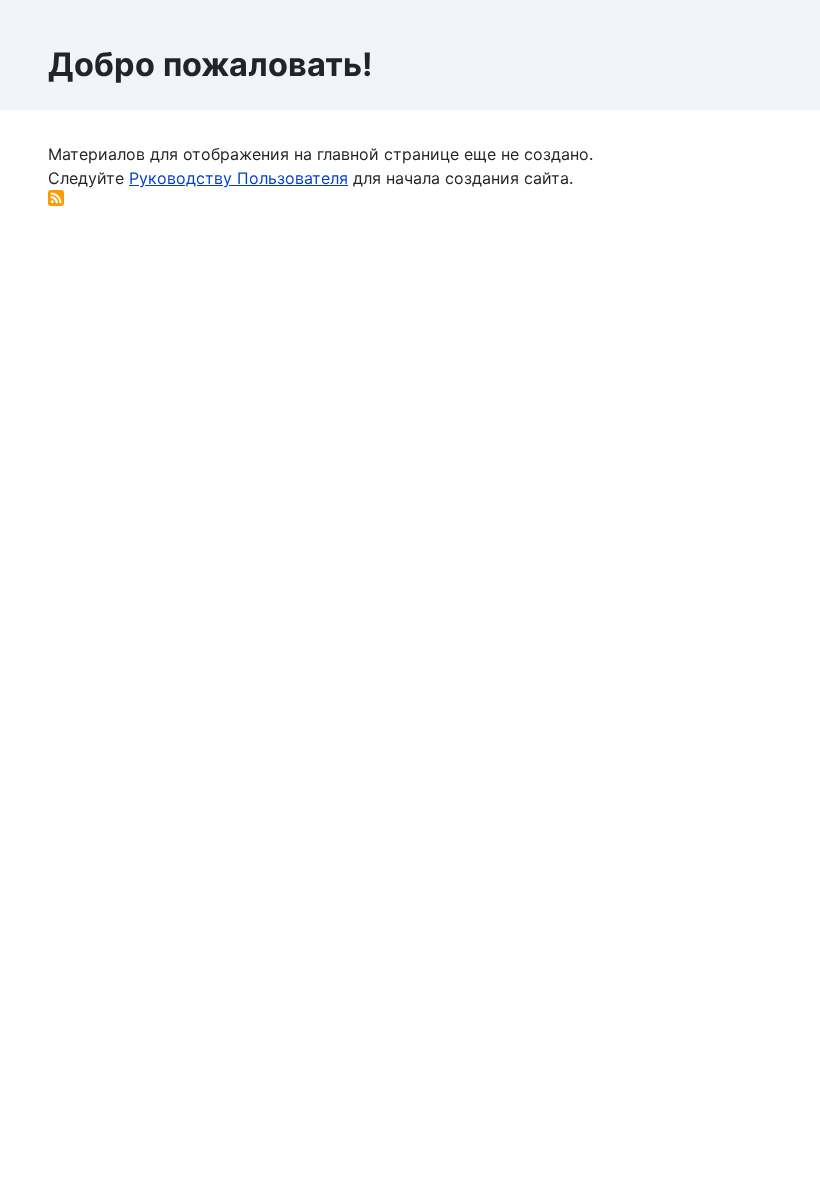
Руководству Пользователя (238, 178)
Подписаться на (56, 198)
